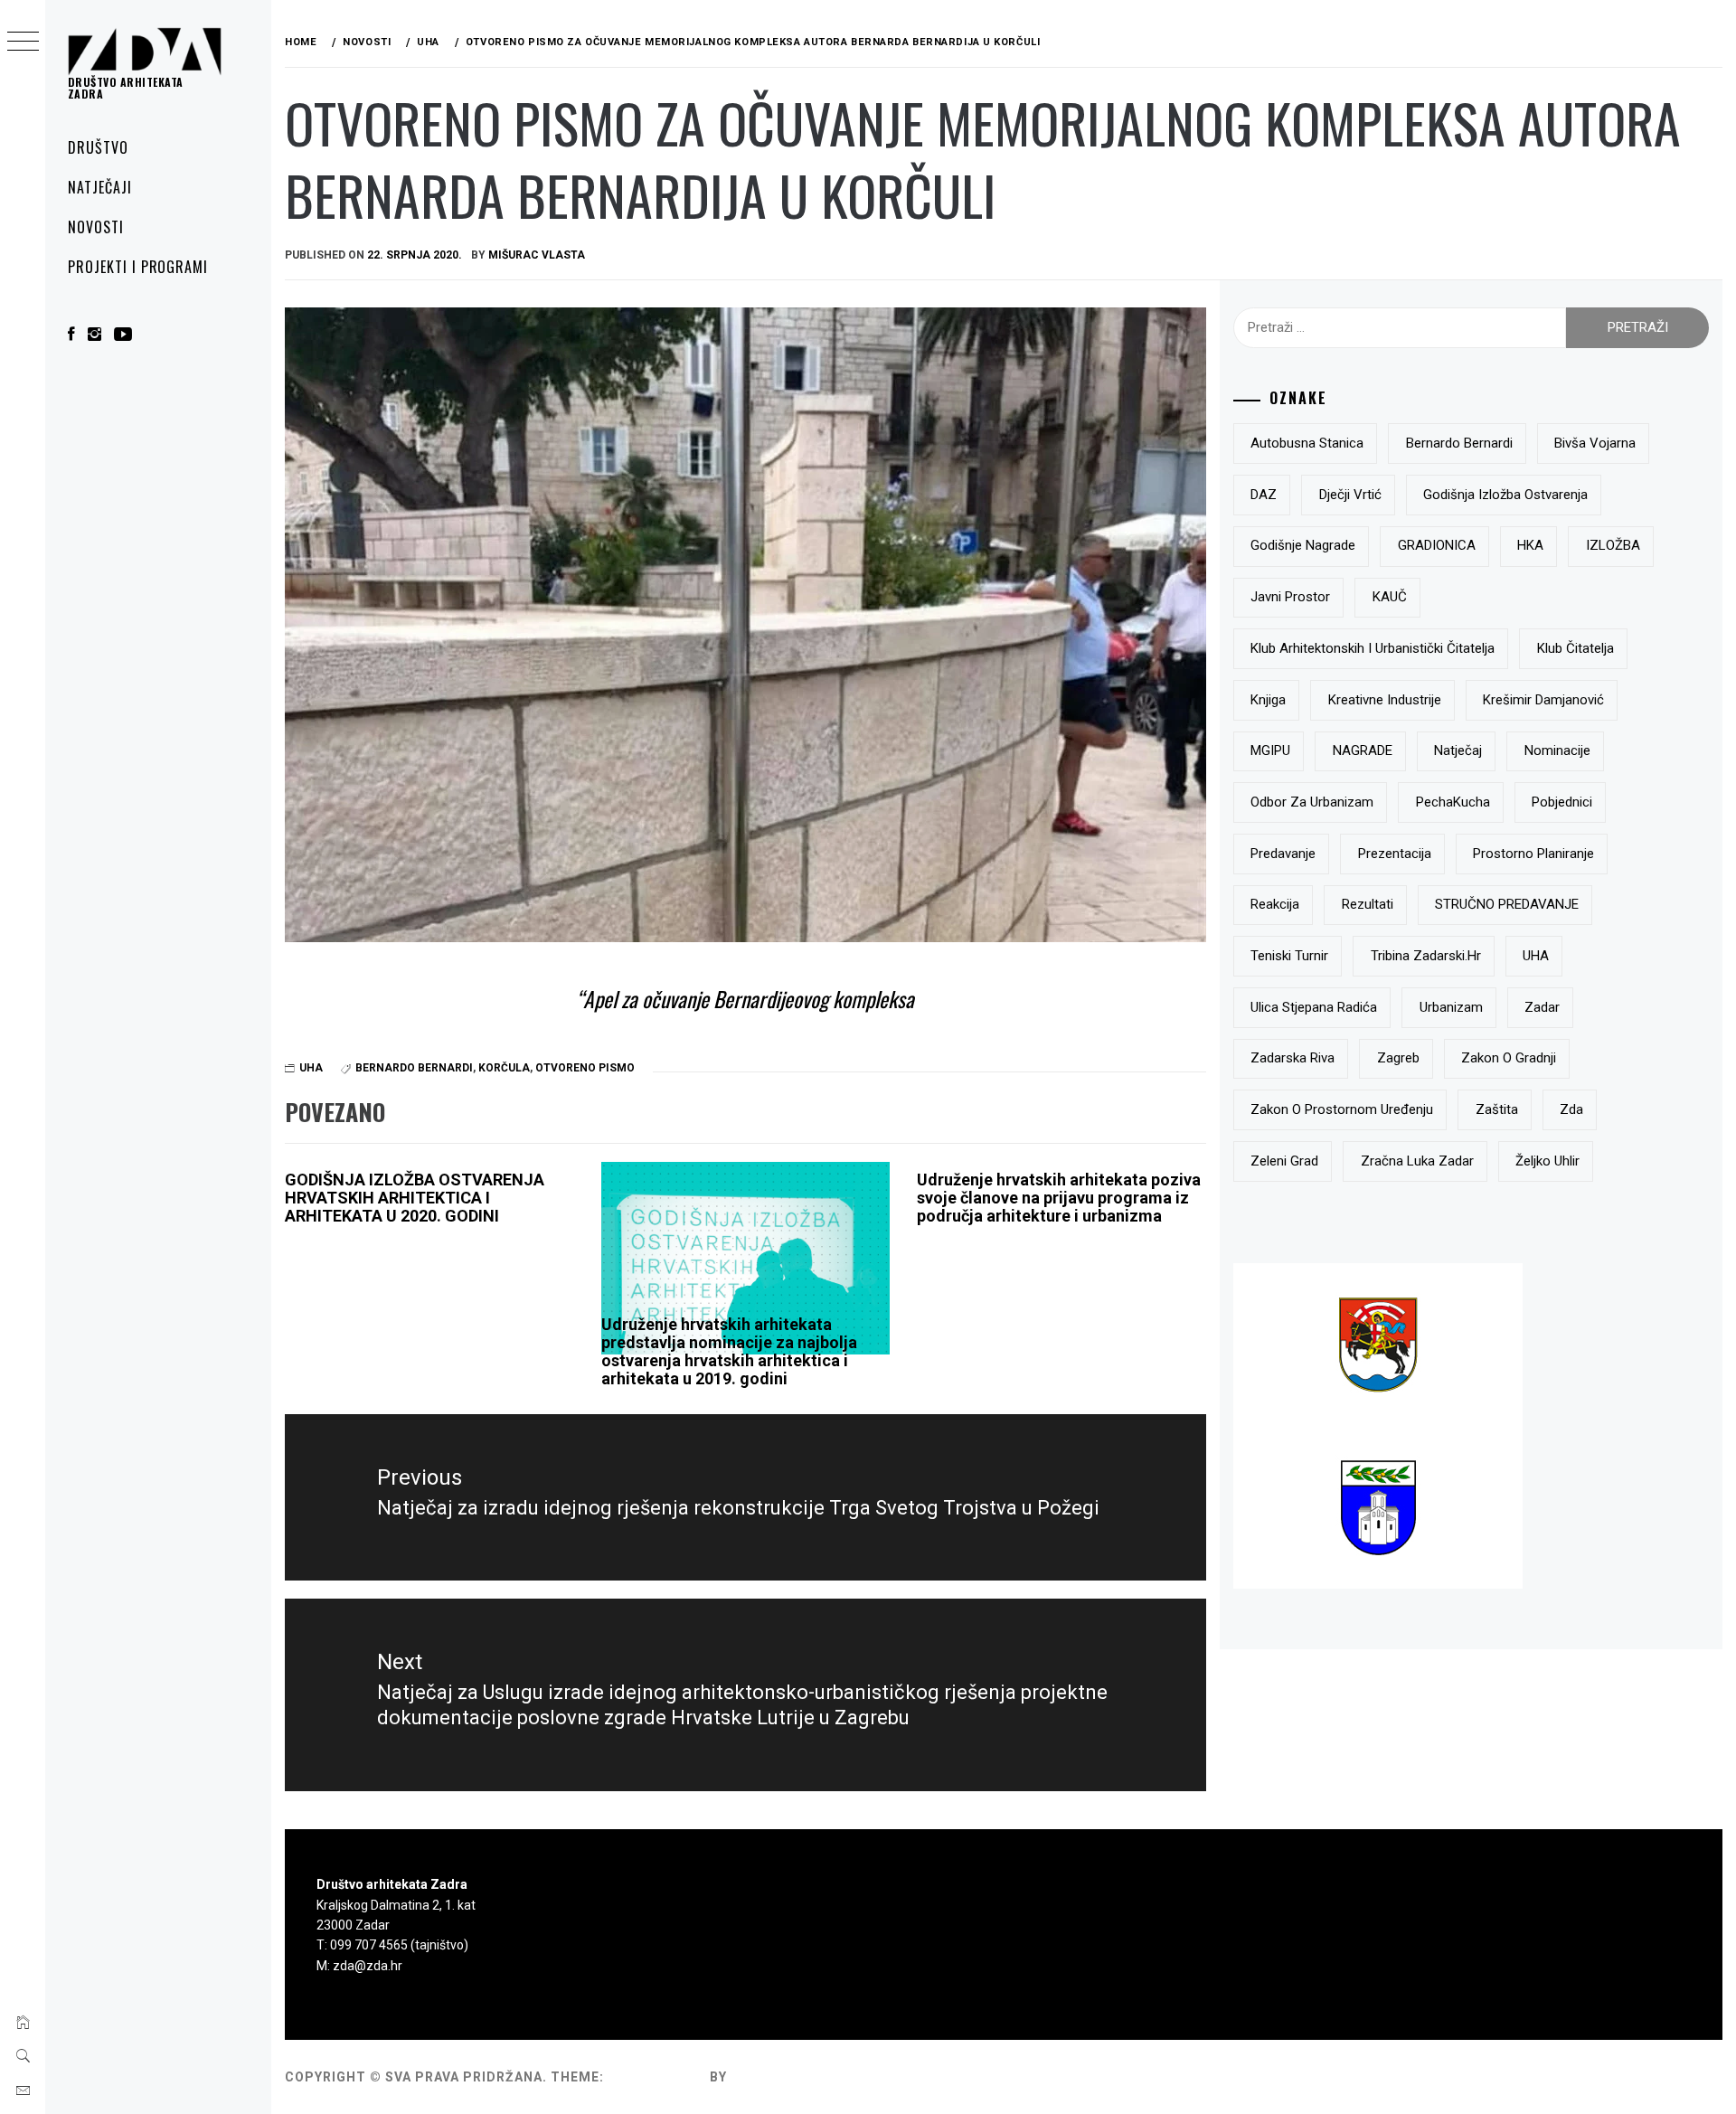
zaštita (1497, 1109)
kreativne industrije (1385, 700)
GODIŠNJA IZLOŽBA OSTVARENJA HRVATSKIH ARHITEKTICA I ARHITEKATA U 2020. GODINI (415, 1198)
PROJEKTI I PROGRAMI (138, 267)
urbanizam (1451, 1007)
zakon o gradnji (1509, 1058)
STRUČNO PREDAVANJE (1507, 904)
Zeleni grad (1284, 1161)
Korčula (504, 1068)
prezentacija (1395, 854)
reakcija (1275, 904)
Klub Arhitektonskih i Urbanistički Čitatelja (1373, 648)
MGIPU (1270, 750)
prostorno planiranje (1533, 854)
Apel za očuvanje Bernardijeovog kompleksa (749, 999)
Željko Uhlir (1547, 1161)
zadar (1542, 1007)
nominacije (1557, 750)
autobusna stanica (1307, 443)
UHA (311, 1068)
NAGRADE (1363, 750)
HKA (1530, 545)
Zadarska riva (1293, 1058)
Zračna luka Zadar (1417, 1161)
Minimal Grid (657, 2077)
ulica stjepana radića (1314, 1007)
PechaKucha (1453, 802)
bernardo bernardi (414, 1068)
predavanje (1283, 854)
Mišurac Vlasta (537, 255)
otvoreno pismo (585, 1068)
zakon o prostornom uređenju (1342, 1109)
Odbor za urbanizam (1312, 802)
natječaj (1458, 750)
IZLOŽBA (1613, 545)
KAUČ (1390, 597)
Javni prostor (1290, 597)
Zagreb (1398, 1058)
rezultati (1368, 904)
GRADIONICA (1437, 545)
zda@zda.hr (368, 1966)
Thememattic (783, 2077)
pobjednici (1562, 802)
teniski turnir (1289, 956)
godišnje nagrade (1303, 545)
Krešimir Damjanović (1543, 700)
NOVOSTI (96, 227)
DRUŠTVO (98, 147)
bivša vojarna (1595, 443)
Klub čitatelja (1576, 648)
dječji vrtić (1350, 495)
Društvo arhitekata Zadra (126, 88)
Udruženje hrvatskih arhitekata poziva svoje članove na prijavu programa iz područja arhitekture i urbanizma (1059, 1198)
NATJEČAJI (100, 187)
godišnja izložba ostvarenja (1505, 495)
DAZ (1264, 495)
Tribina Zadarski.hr (1426, 956)
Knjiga (1268, 700)
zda (1571, 1109)
